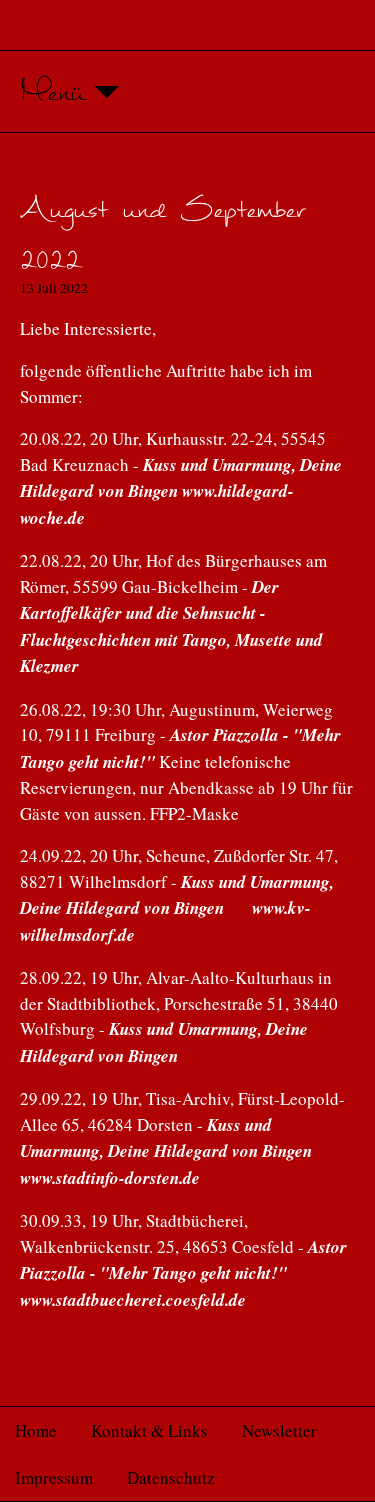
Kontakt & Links (149, 1430)
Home (36, 1430)
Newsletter (279, 1430)
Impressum (54, 1477)
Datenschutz (171, 1477)
